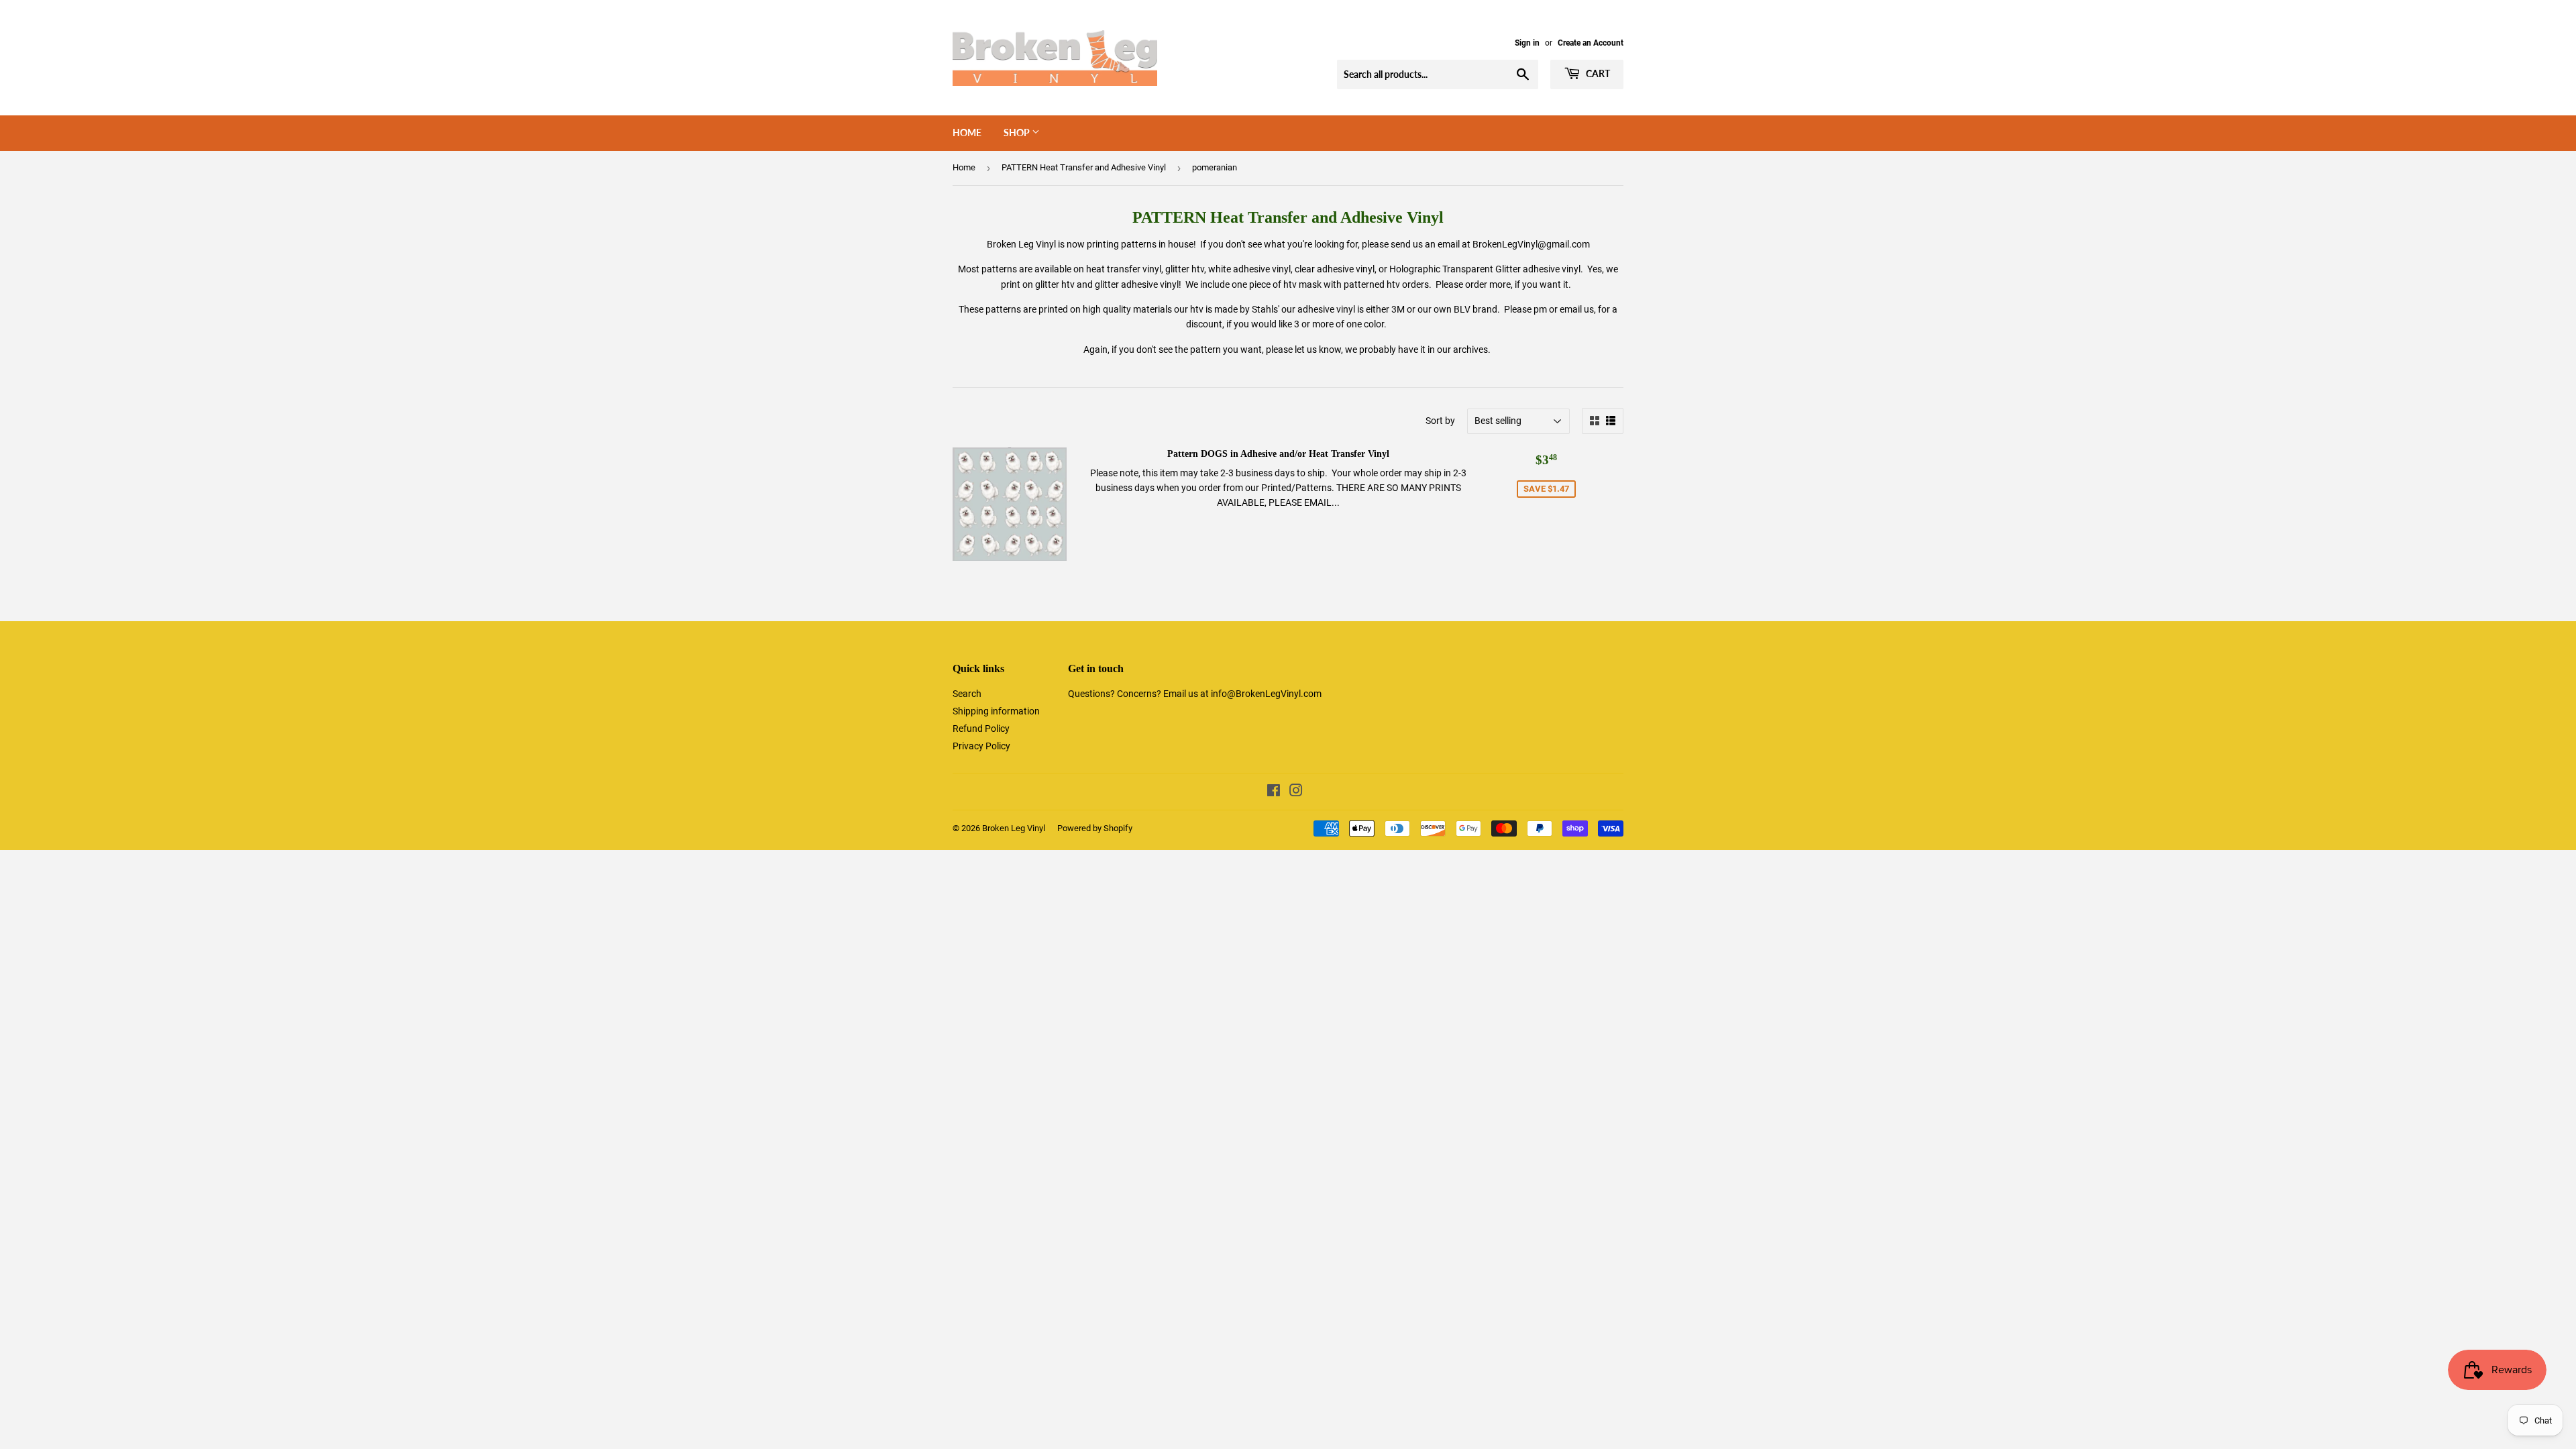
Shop (1018, 132)
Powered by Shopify (1095, 828)
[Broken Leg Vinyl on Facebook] (1274, 792)
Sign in (1527, 43)
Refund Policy (981, 729)
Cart (1597, 73)
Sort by (1440, 421)
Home (967, 132)
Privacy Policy (981, 746)
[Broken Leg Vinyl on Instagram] (1296, 792)
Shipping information (996, 711)
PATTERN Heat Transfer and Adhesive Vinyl (1084, 167)
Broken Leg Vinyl (1014, 828)
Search (967, 694)
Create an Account (1591, 43)
